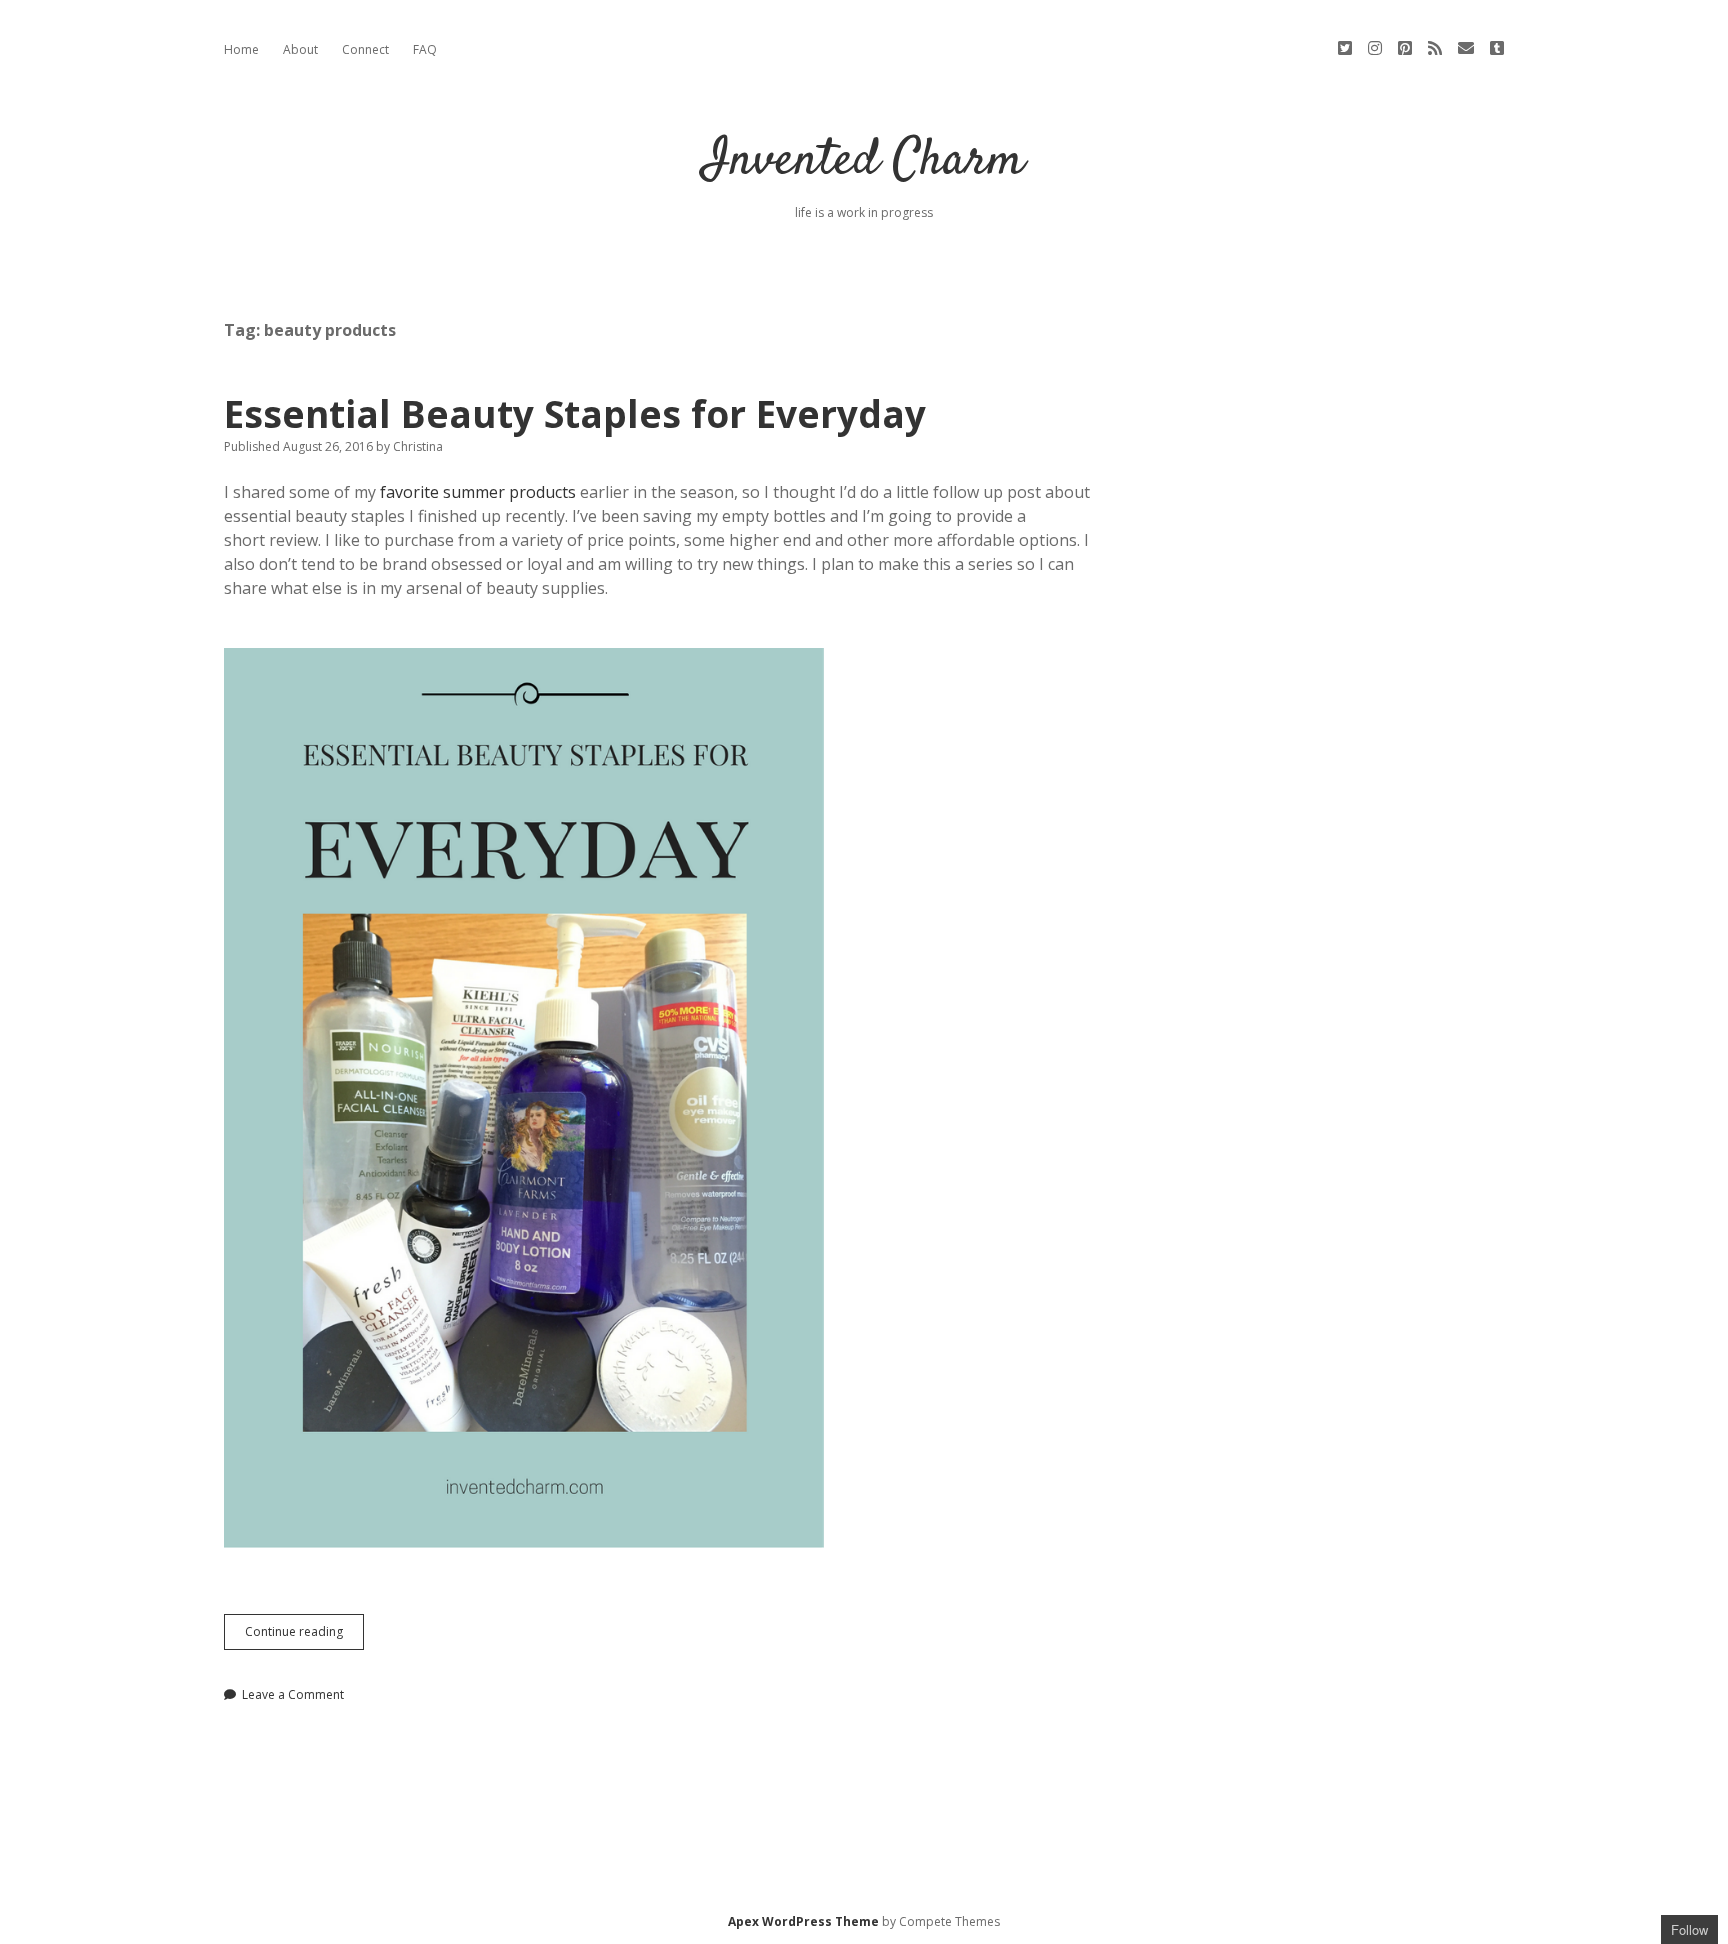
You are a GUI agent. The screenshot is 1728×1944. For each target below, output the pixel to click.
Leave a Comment (293, 1694)
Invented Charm (864, 161)
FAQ (425, 49)
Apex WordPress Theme (803, 1921)
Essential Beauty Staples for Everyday (575, 413)
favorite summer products (478, 492)
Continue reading (304, 1636)
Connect (365, 49)
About (300, 49)
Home (241, 49)
